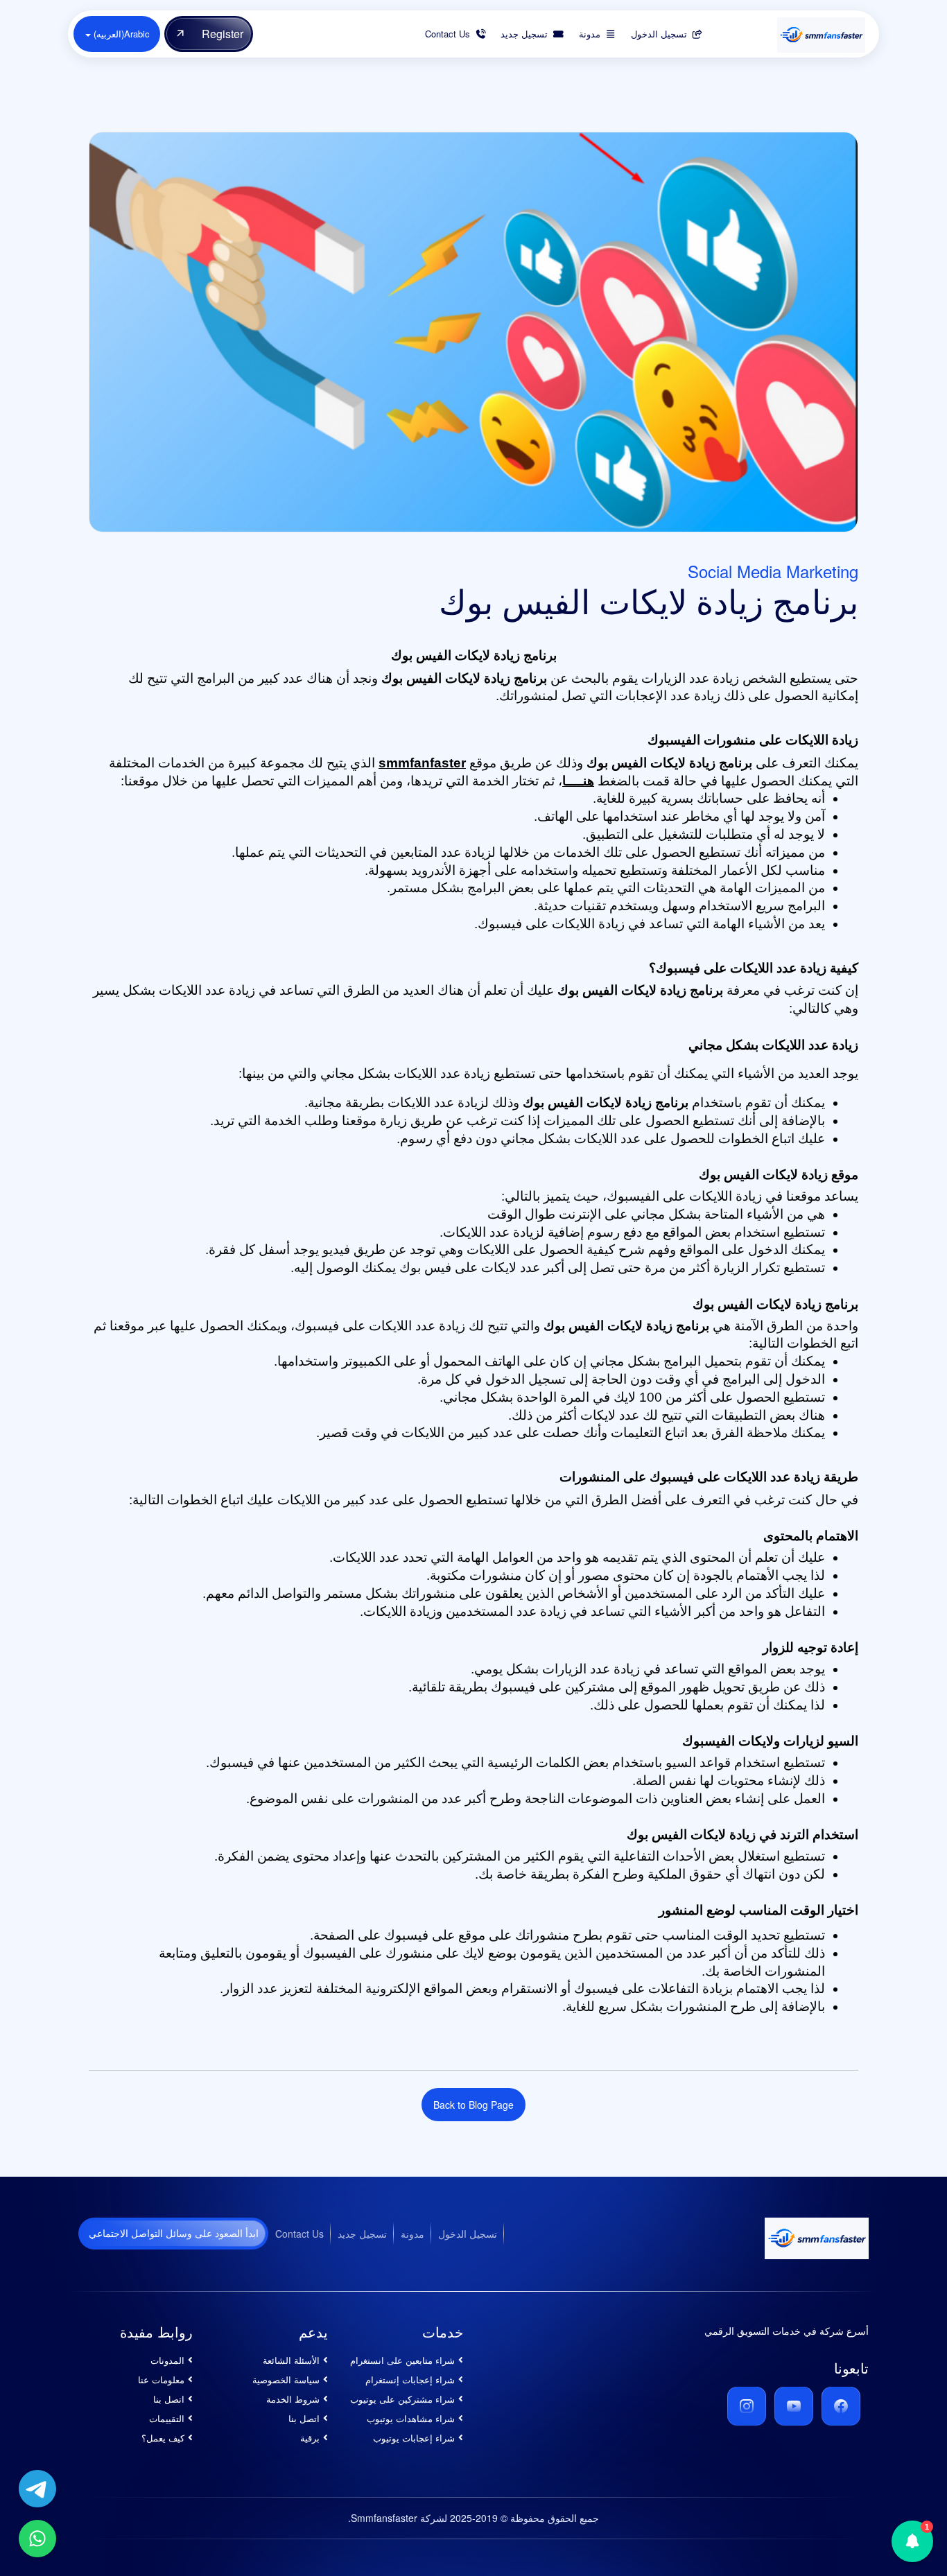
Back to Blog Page (473, 2105)
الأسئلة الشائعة (291, 2360)
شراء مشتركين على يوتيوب (402, 2399)
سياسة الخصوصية (286, 2379)
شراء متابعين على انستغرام (402, 2360)
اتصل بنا (304, 2418)
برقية (310, 2438)
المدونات (167, 2360)
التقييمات (167, 2418)
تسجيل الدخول (468, 2234)
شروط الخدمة (293, 2399)
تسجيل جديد (362, 2234)
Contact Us (299, 2234)
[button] (912, 2541)
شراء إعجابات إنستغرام (410, 2379)
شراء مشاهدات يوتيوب (411, 2418)
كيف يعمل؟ (163, 2438)
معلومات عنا (161, 2379)
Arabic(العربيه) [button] (120, 34)
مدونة (412, 2234)
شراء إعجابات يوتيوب (414, 2438)
